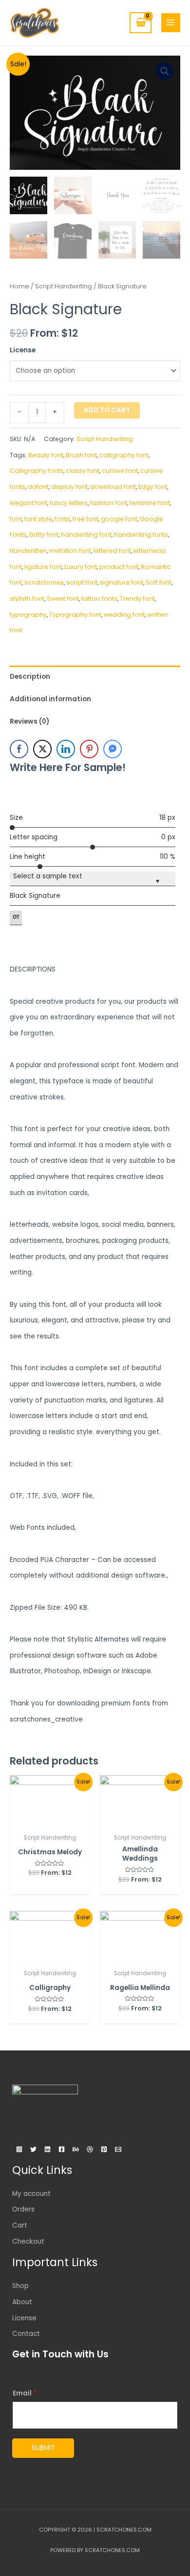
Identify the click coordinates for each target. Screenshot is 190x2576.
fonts (62, 519)
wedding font (124, 615)
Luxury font (81, 567)
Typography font (75, 615)
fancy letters (69, 503)
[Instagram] (19, 2149)
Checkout (28, 2241)
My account (31, 2194)
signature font (122, 582)
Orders (23, 2209)
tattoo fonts (99, 598)
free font (85, 519)
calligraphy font (124, 455)
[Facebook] (62, 2149)
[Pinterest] (104, 2149)
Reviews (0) (29, 721)
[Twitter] (33, 2149)
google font (119, 519)
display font (69, 487)
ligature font (43, 567)
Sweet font (63, 598)
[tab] (95, 677)
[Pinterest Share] (89, 749)
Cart (20, 2225)
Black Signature (35, 896)
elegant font (28, 503)
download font (113, 487)
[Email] (118, 2149)
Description (30, 677)
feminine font (150, 503)
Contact (26, 2334)
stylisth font (27, 598)
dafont (38, 487)
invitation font (70, 551)
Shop (20, 2286)
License (23, 350)
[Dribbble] (90, 2149)
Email (25, 2393)
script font (82, 582)
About (22, 2302)
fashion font (109, 503)
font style (38, 519)
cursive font (120, 471)
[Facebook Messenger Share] (113, 749)
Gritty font (44, 535)
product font (119, 567)
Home (19, 286)
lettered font (112, 551)
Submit (43, 2448)
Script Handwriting (64, 286)
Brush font (81, 455)
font (16, 519)
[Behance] (76, 2149)
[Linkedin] (47, 2149)
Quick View (50, 1821)
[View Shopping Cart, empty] (140, 23)
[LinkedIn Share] (66, 749)
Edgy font (153, 487)
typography (28, 615)
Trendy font (137, 598)
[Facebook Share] (19, 749)
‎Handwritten (28, 551)
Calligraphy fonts (37, 471)
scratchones (44, 582)
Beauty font (46, 455)
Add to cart (107, 410)
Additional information (50, 699)
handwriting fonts (141, 535)
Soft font (159, 582)
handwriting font (86, 535)
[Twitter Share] (42, 749)
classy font (83, 471)
